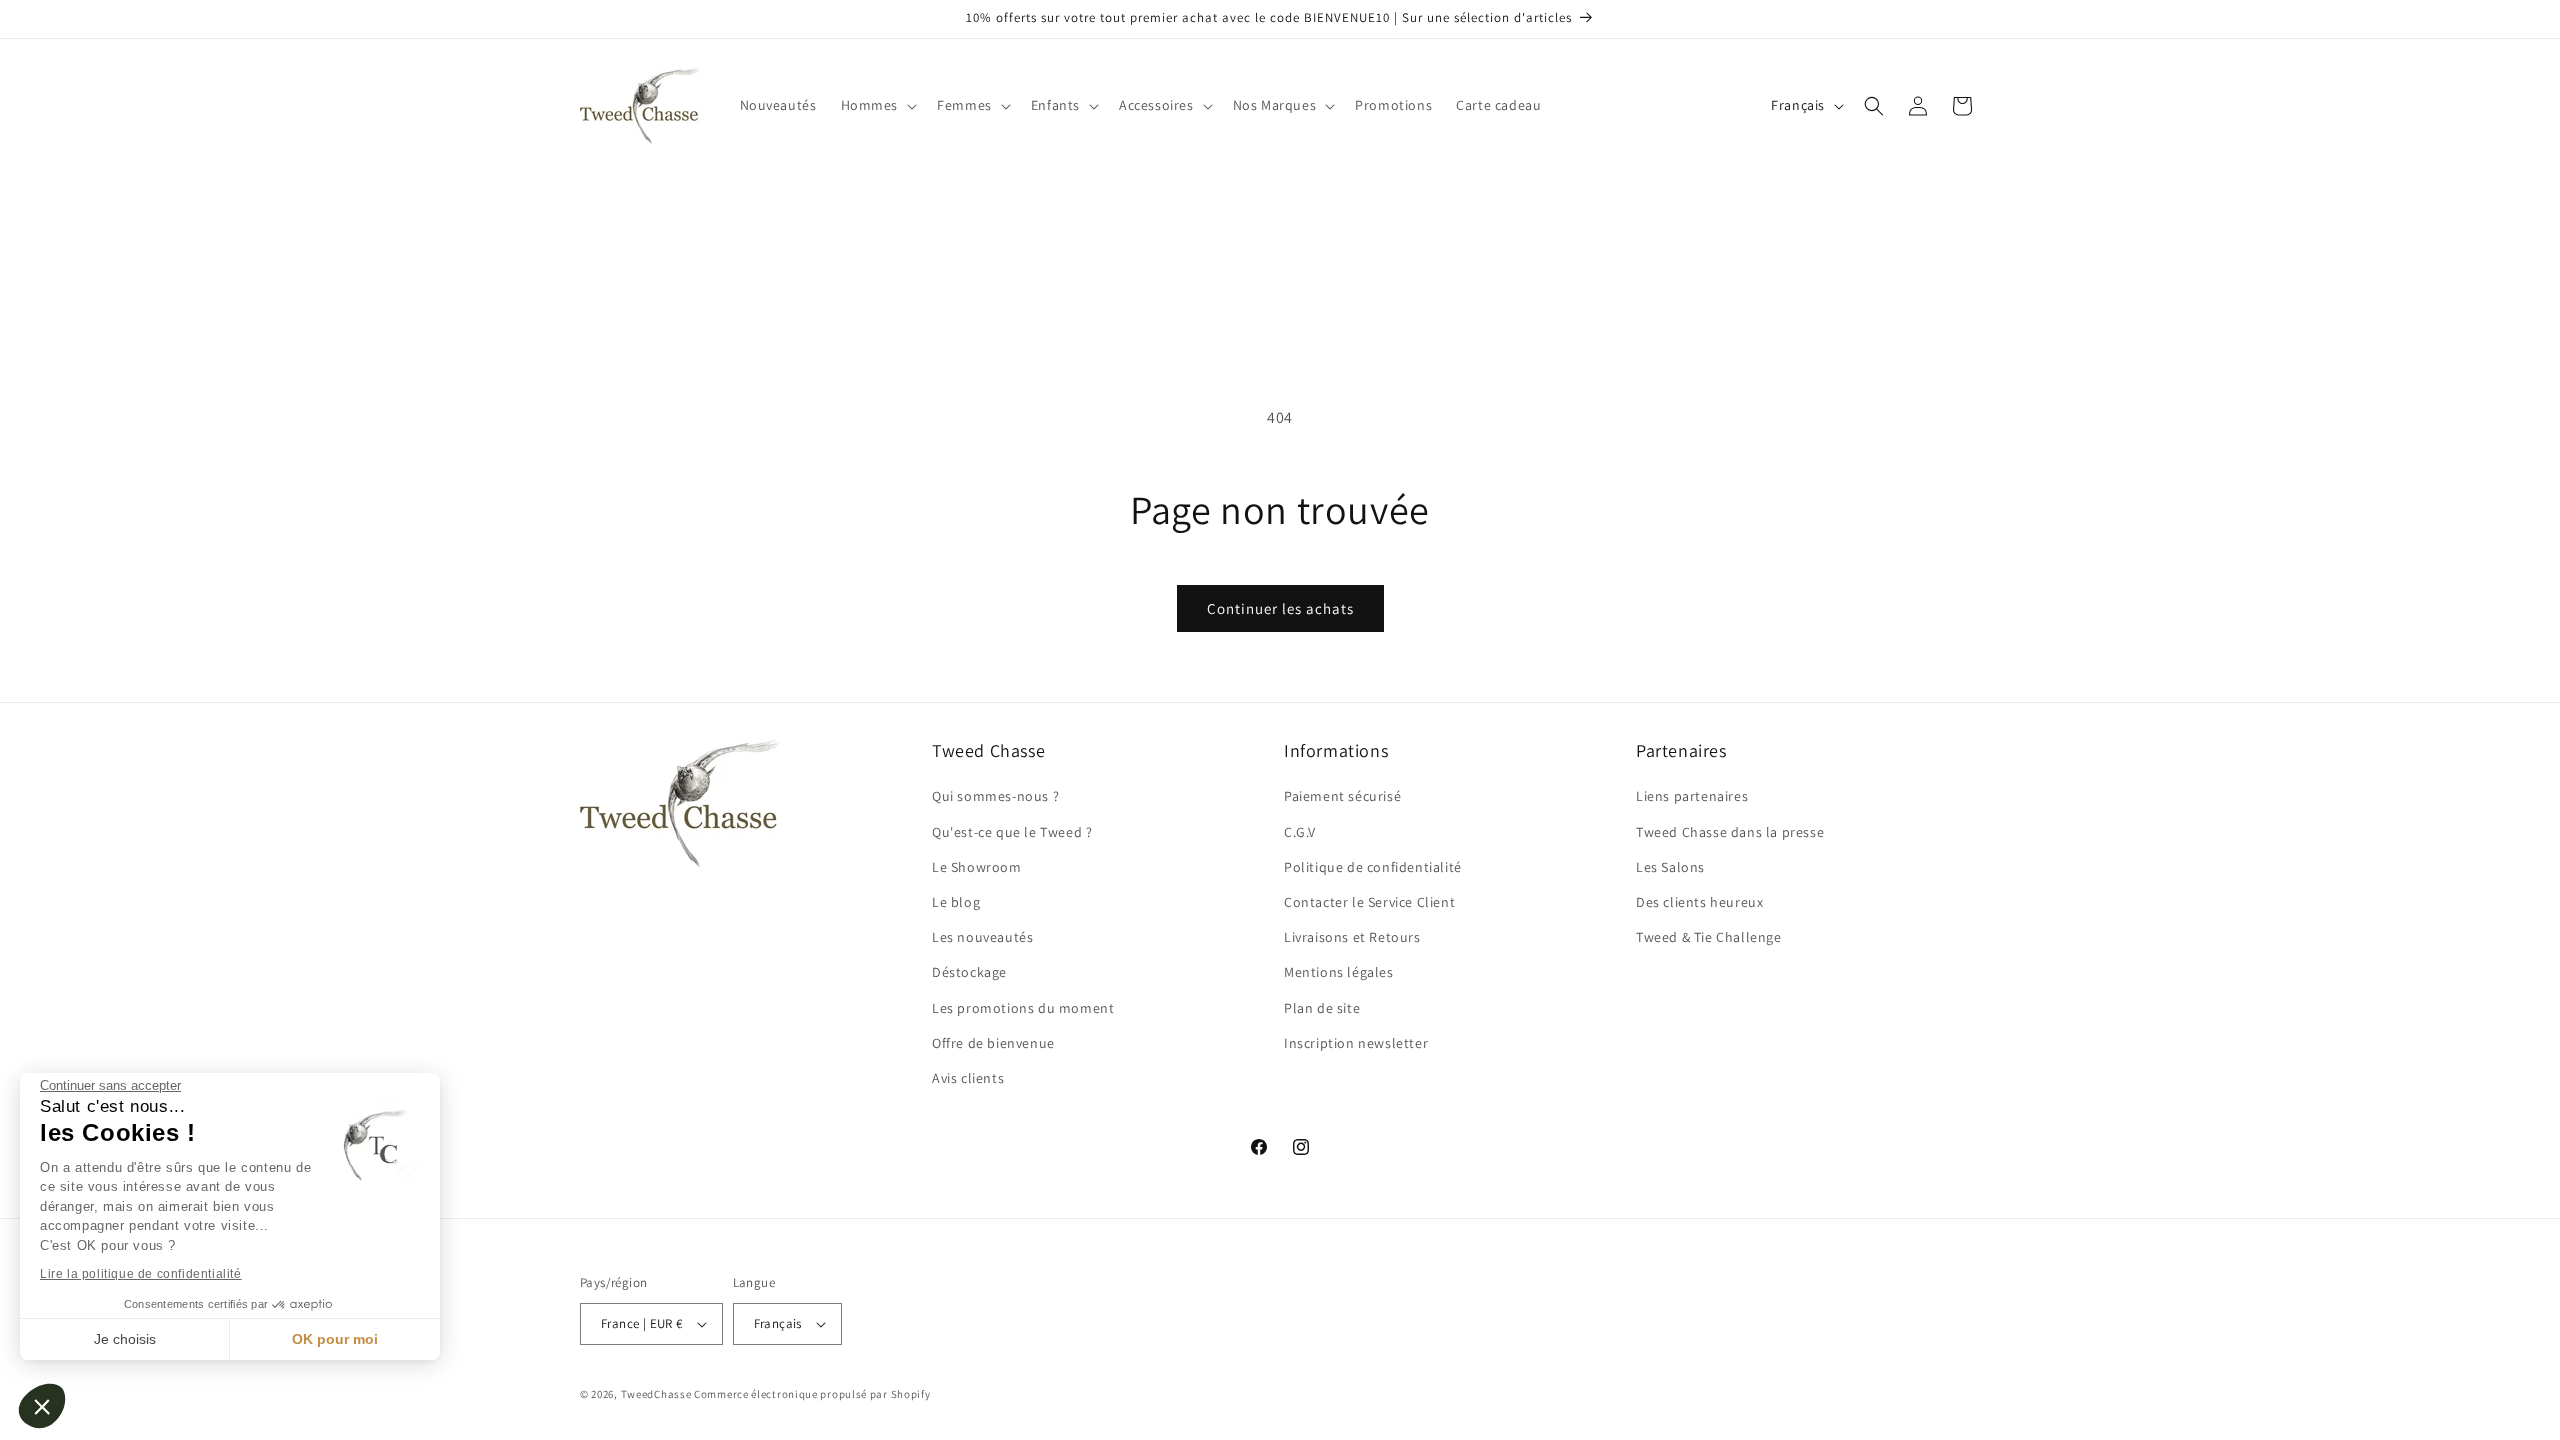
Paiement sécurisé (1342, 796)
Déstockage (969, 972)
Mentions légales (1339, 972)
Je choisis (125, 1339)
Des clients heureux (1699, 902)
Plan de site (1322, 1008)
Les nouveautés (982, 937)
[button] (42, 1406)
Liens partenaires (1692, 796)
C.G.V (1300, 832)
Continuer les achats (1280, 608)
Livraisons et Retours (1352, 937)
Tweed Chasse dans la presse (1730, 832)
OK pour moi (335, 1339)
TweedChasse (656, 1394)
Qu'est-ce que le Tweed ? (1012, 832)
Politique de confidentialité (1373, 867)
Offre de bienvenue (993, 1043)
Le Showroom (977, 867)
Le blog (956, 902)
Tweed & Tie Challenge (1709, 937)
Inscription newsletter (1356, 1043)
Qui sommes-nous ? (995, 796)
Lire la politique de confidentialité (141, 1274)
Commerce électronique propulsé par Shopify (812, 1394)
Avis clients (968, 1078)
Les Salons (1670, 867)
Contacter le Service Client (1369, 902)
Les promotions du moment (1023, 1008)
